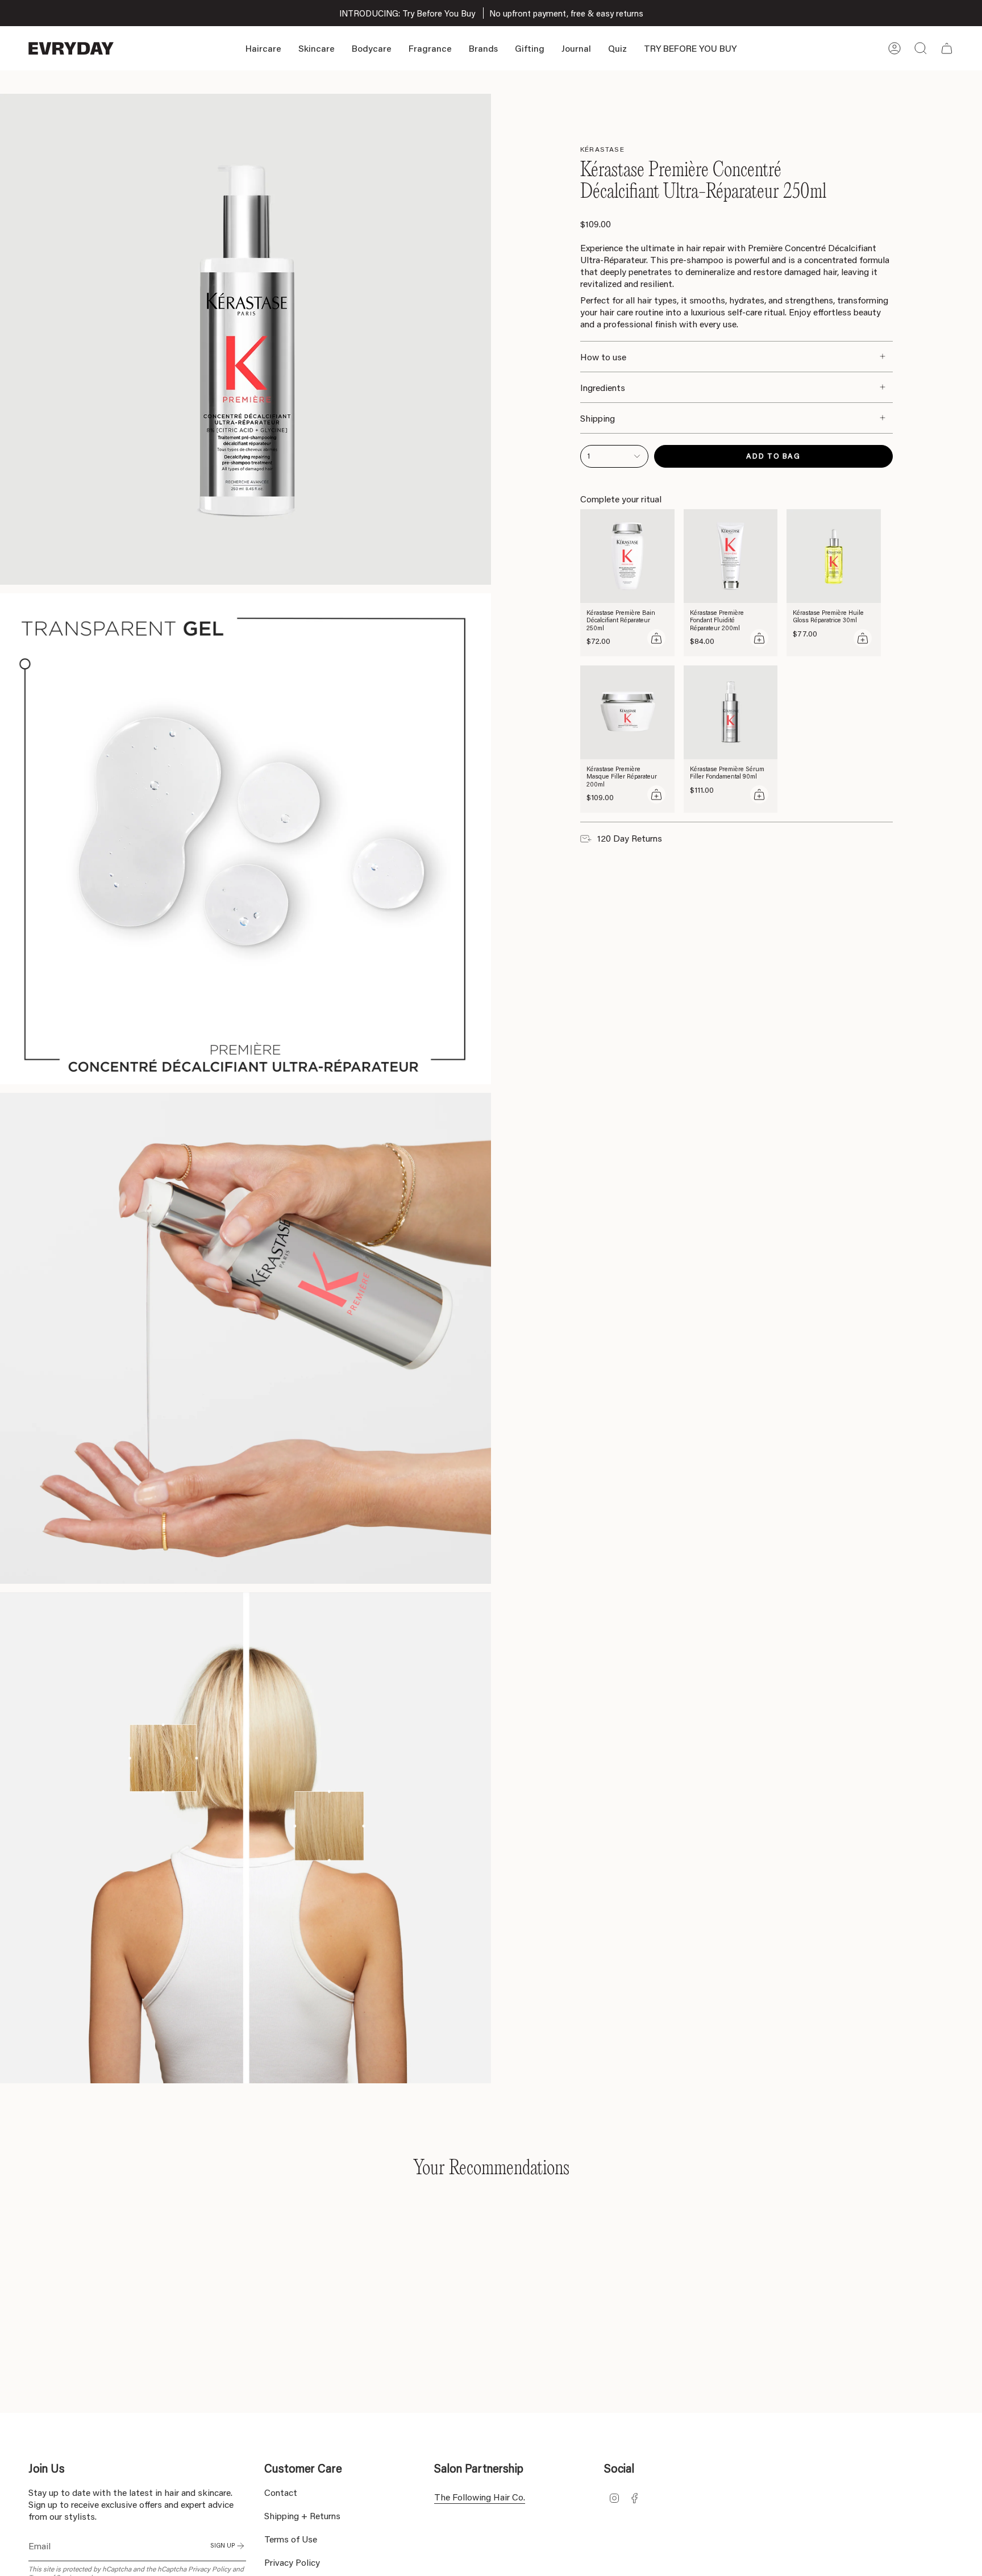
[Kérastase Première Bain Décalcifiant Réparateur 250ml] (627, 556)
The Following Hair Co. (480, 2497)
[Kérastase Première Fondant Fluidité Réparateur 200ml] (731, 556)
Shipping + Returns (302, 2515)
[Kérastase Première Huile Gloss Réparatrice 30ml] (834, 556)
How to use (603, 357)
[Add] (656, 638)
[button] (263, 48)
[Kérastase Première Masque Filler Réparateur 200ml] (627, 713)
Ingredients (603, 387)
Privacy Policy (209, 2569)
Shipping (598, 418)
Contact (281, 2492)
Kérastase (602, 149)
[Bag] (947, 48)
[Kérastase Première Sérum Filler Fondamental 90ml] (731, 713)
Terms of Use (291, 2539)
